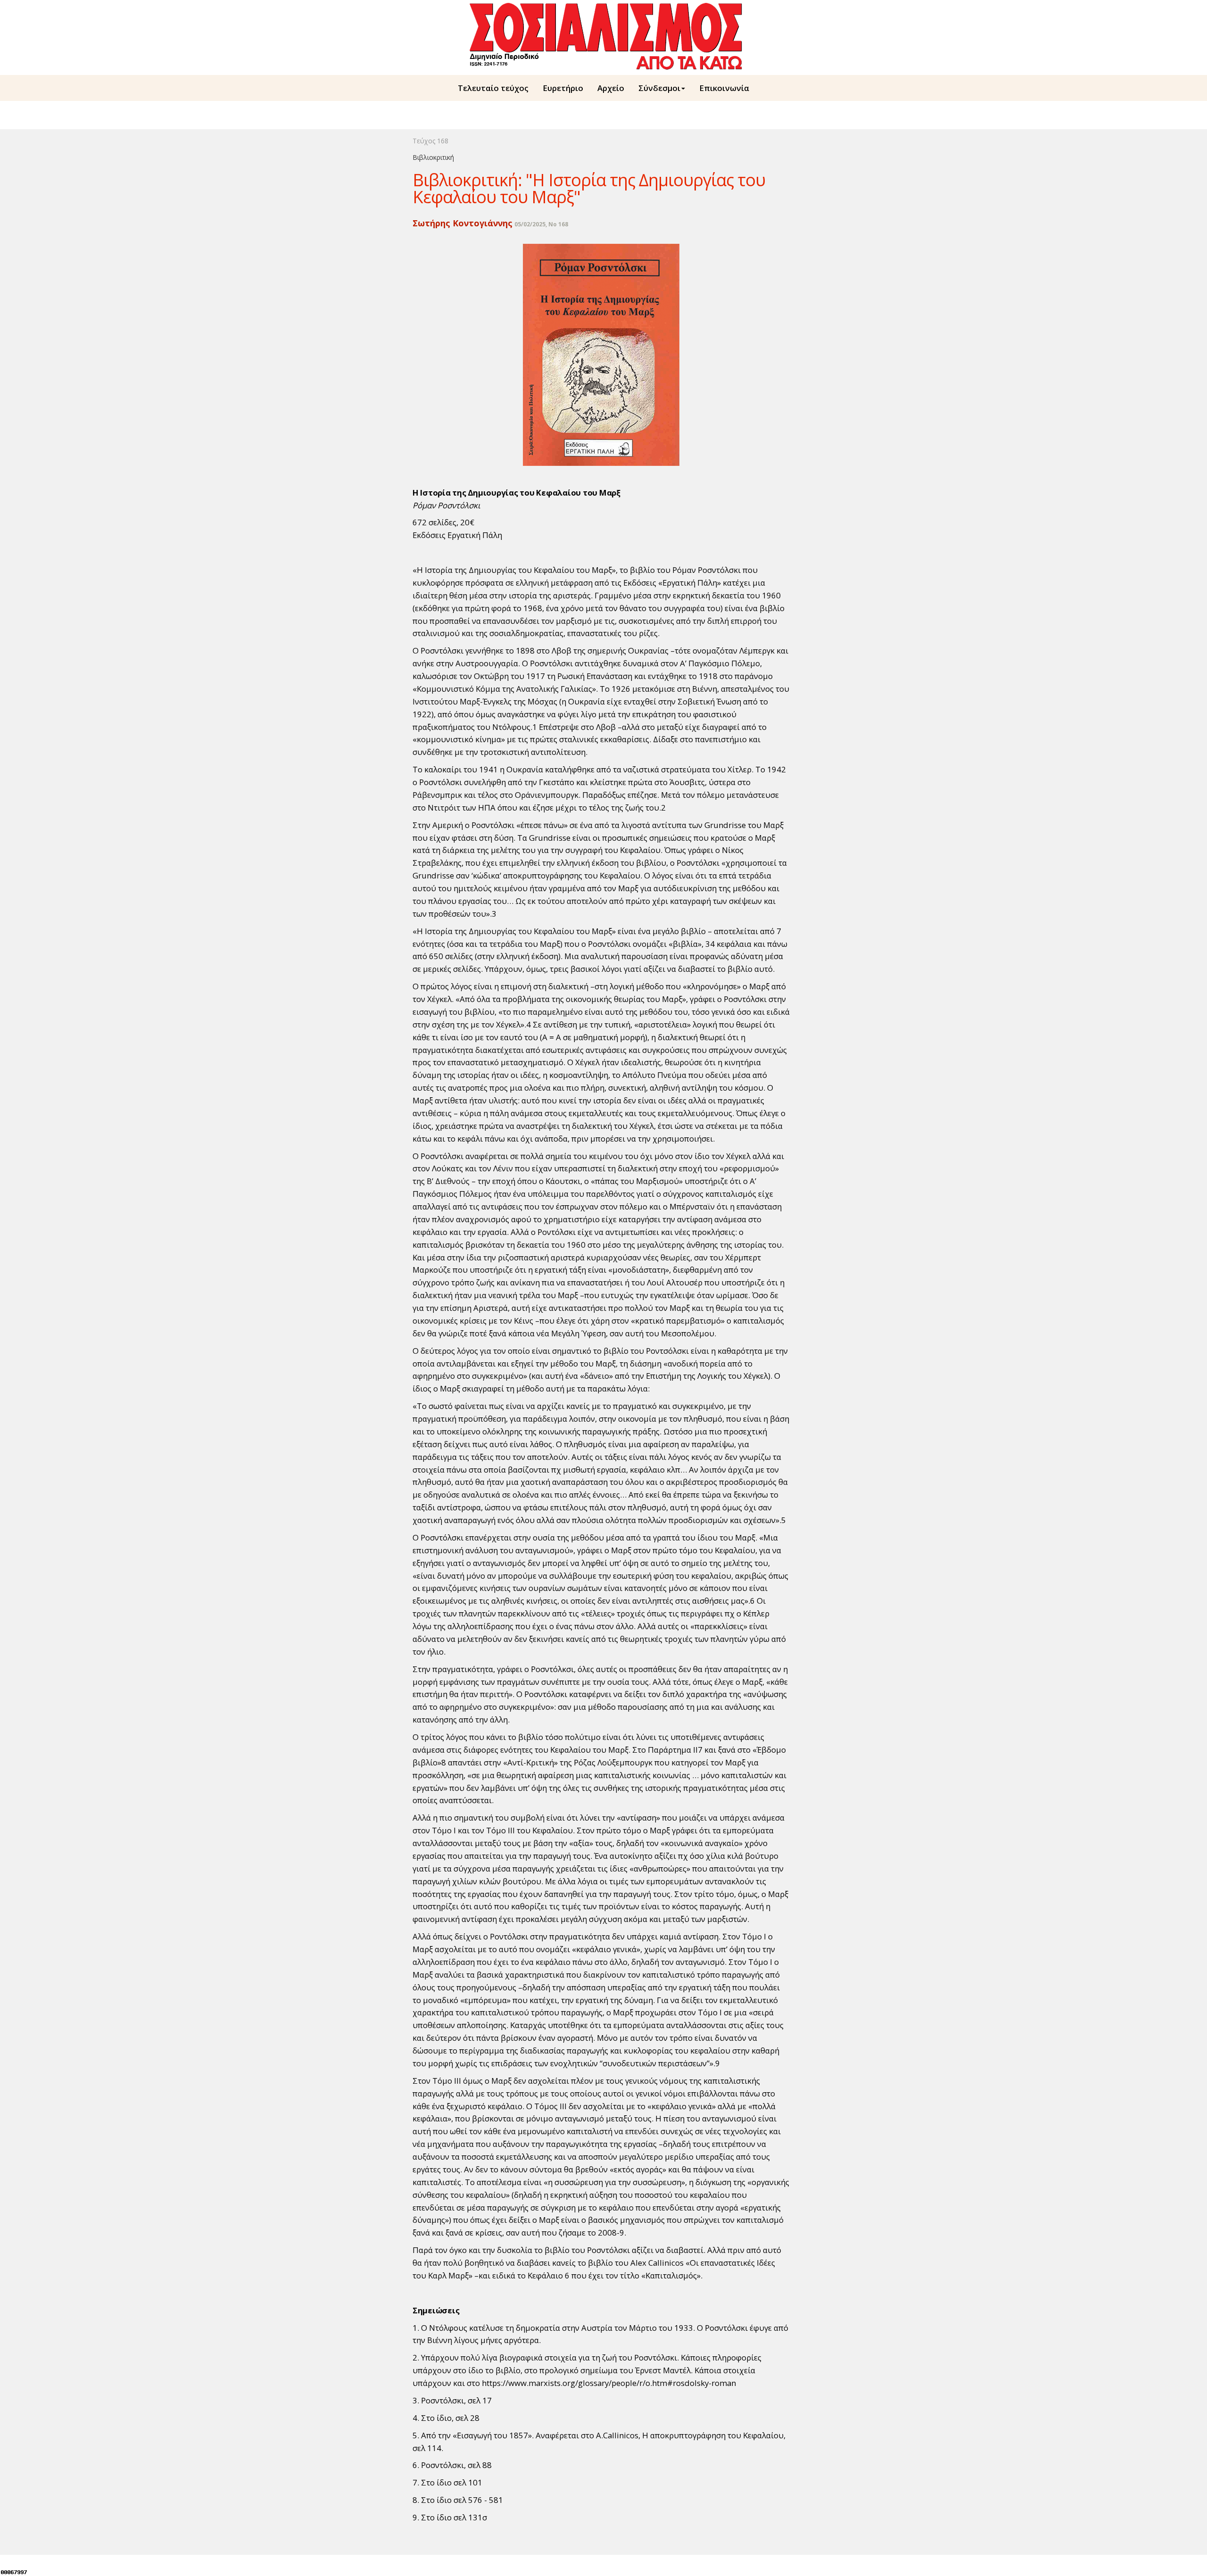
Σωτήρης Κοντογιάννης (463, 223)
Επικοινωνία (724, 88)
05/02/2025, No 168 (541, 224)
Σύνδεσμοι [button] (659, 88)
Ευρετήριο (563, 88)
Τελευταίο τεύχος (493, 88)
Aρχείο (611, 88)
